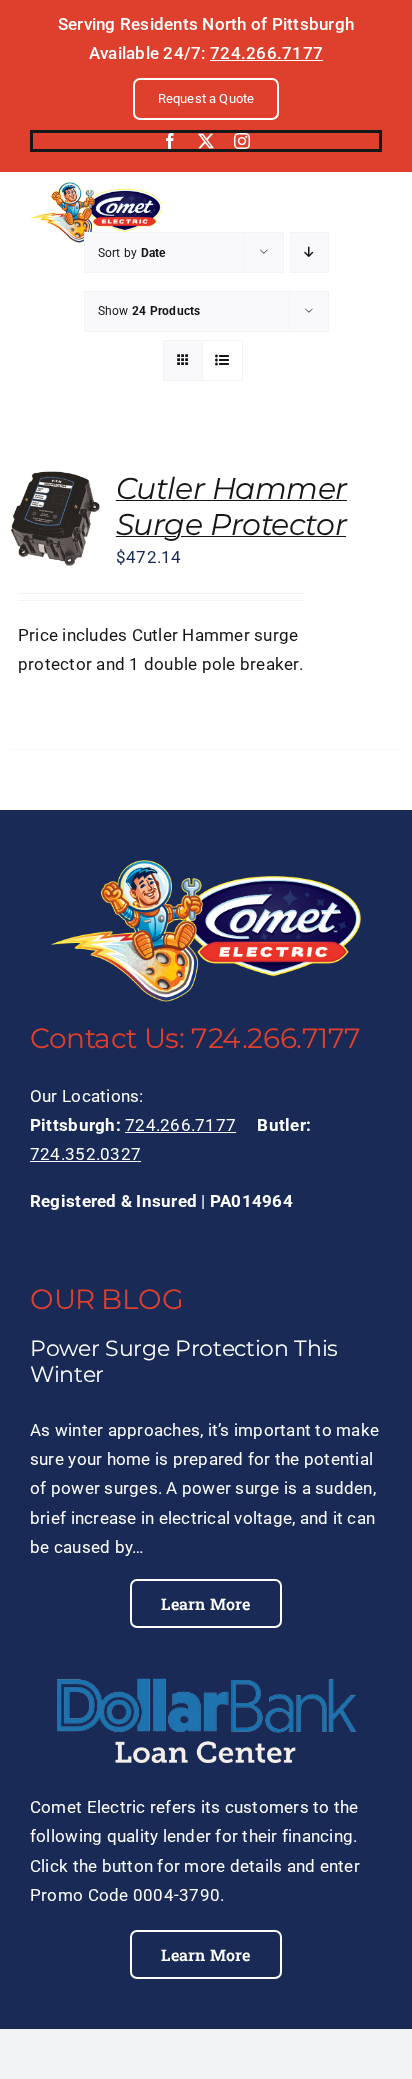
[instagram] (242, 141)
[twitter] (206, 141)
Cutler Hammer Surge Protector (231, 506)
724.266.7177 (266, 53)
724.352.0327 (85, 1154)
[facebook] (170, 141)
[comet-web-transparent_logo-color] (96, 190)
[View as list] (222, 360)
